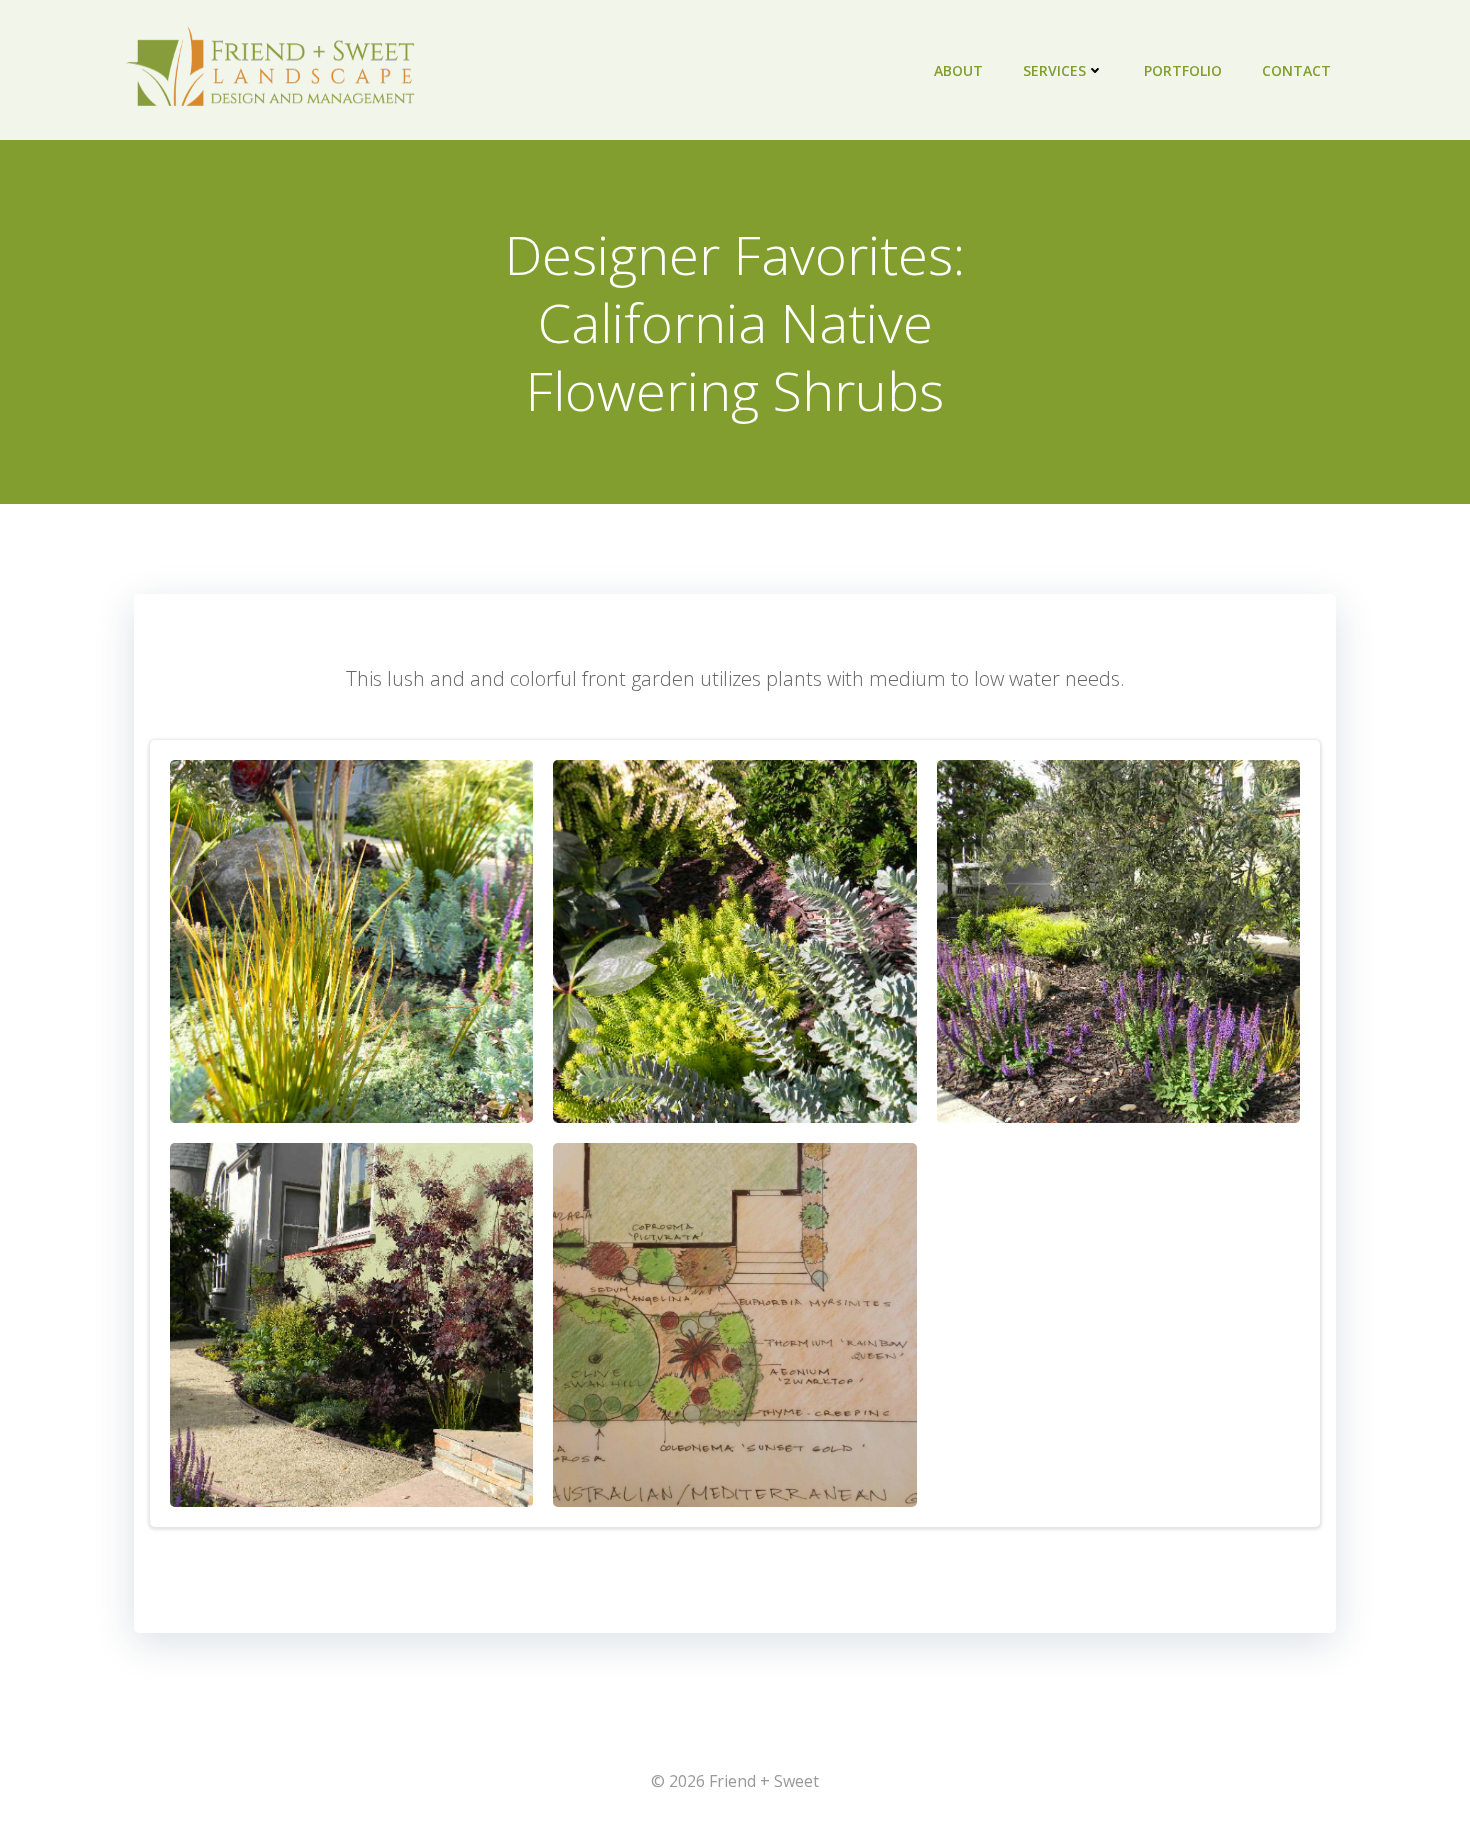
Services (1054, 70)
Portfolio (1183, 70)
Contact (1296, 70)
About (958, 70)
